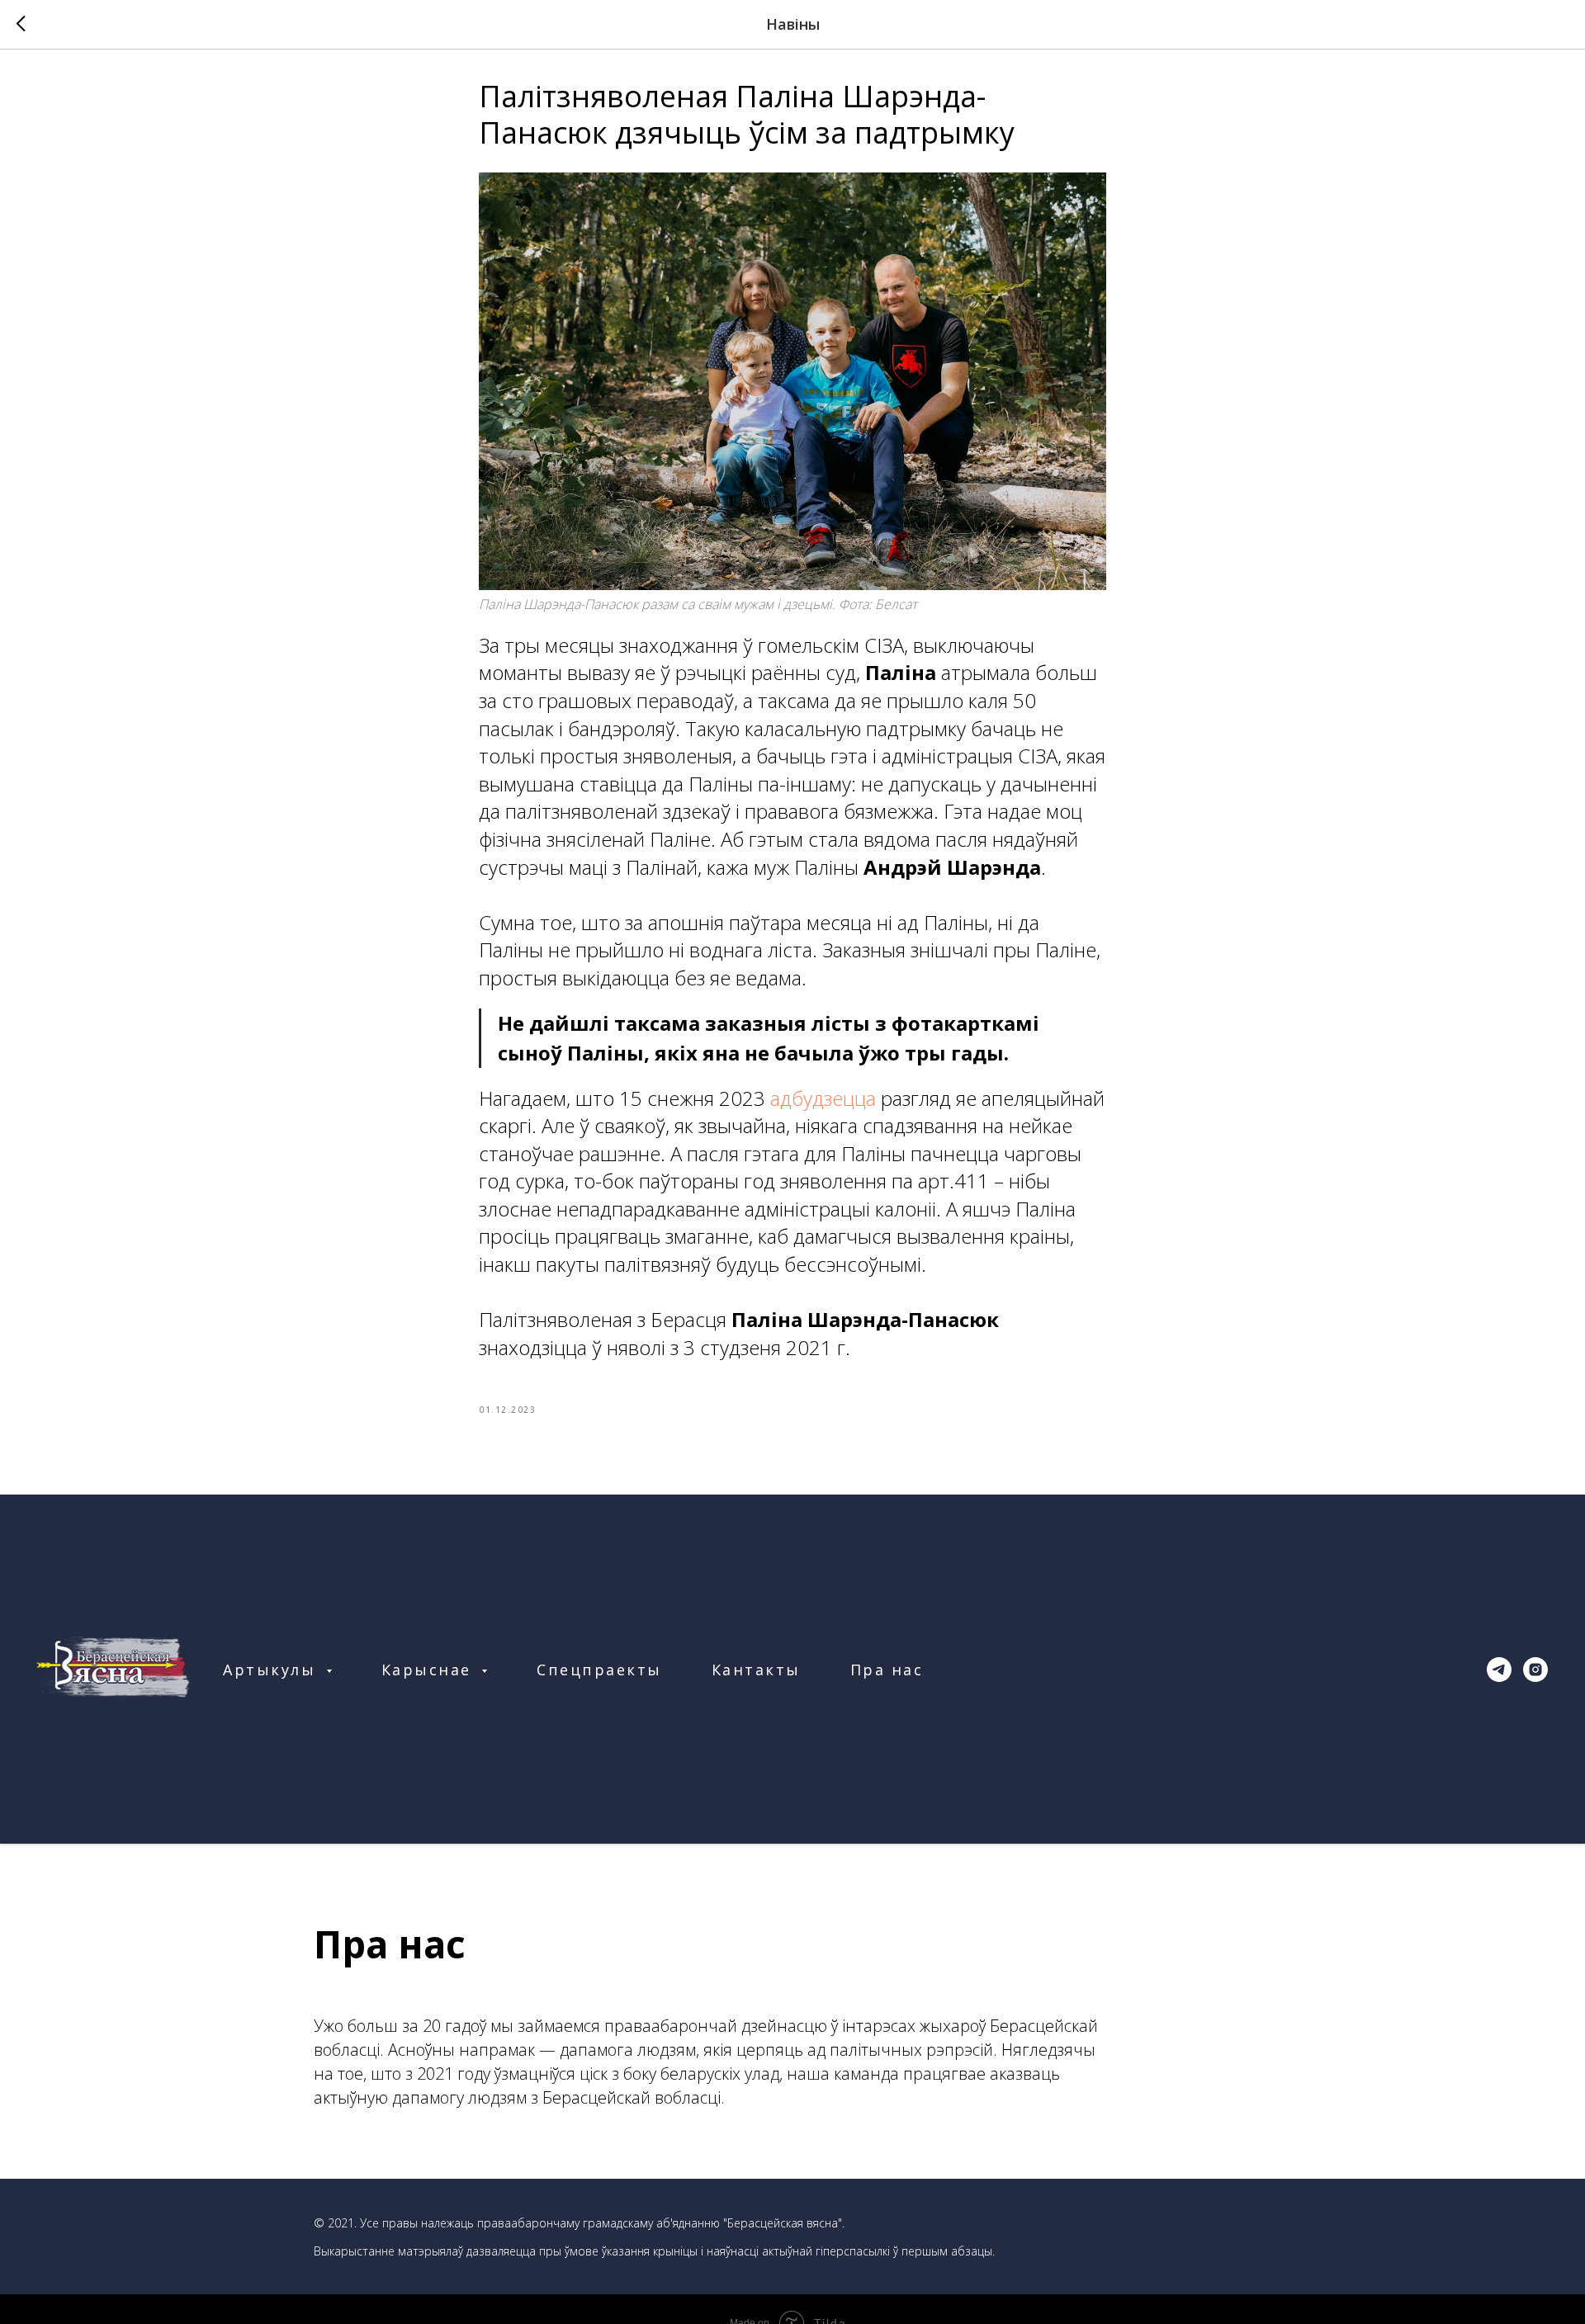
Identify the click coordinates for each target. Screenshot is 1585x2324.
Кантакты (756, 1670)
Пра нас (887, 1670)
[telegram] (1499, 1670)
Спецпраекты (599, 1670)
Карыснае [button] (430, 1670)
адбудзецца (823, 1098)
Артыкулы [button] (272, 1670)
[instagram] (1535, 1670)
